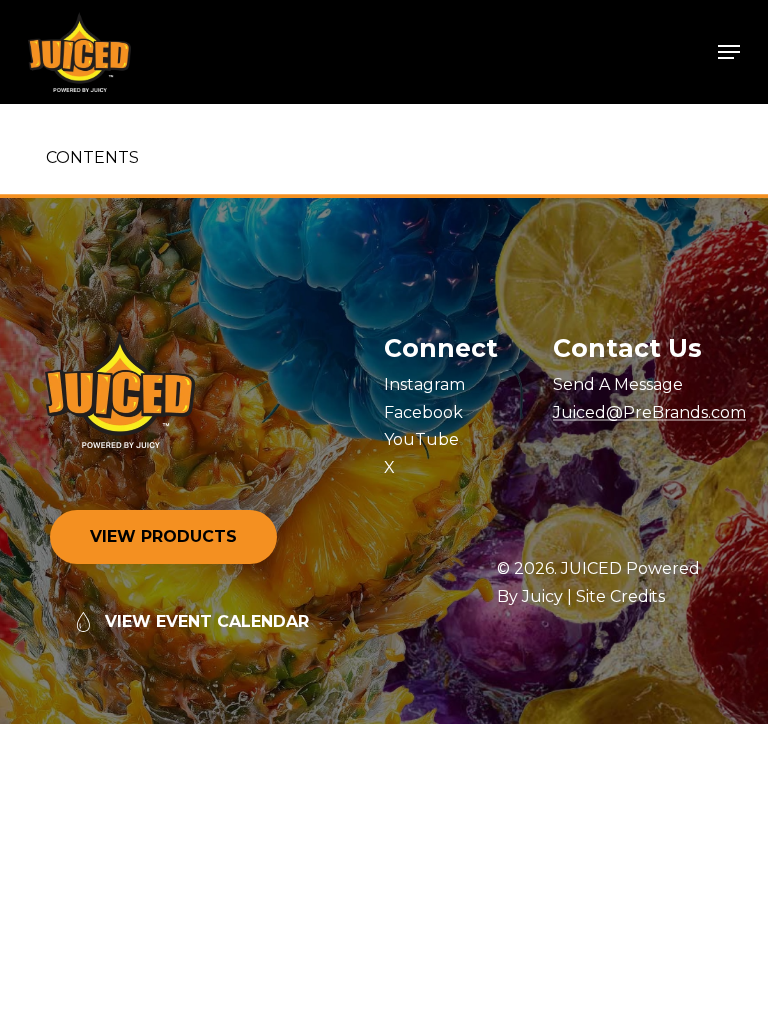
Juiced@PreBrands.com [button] (649, 413)
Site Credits (621, 596)
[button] (729, 52)
